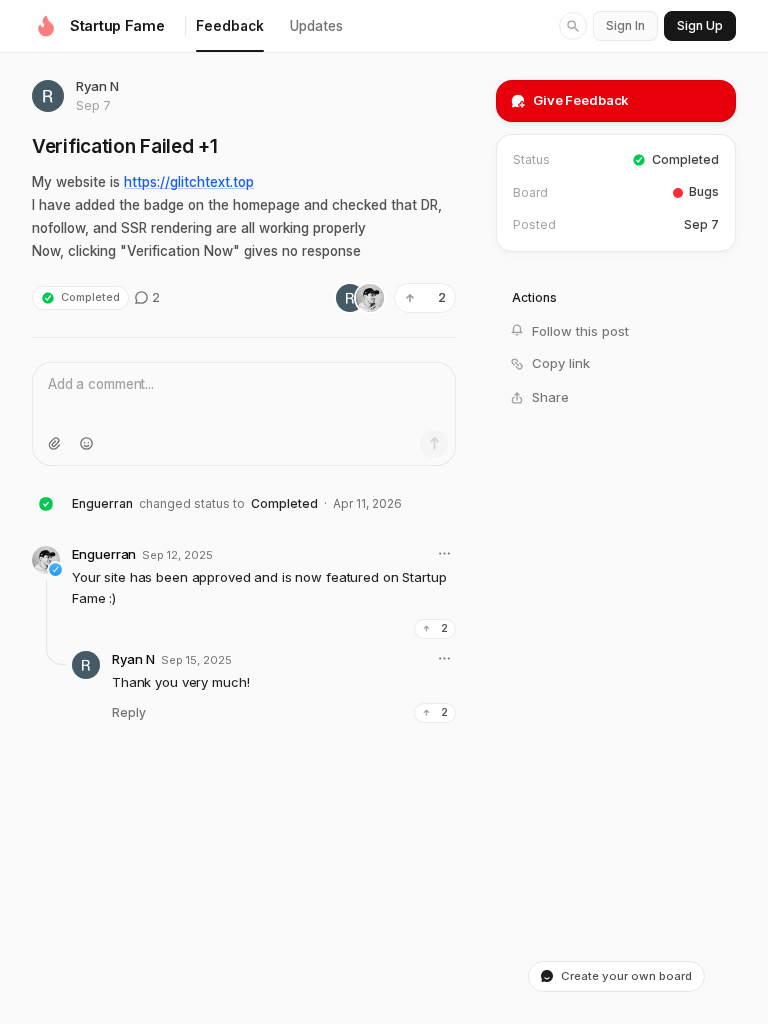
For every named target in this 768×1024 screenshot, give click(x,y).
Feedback (230, 26)
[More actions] (444, 554)
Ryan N (97, 86)
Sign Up (700, 25)
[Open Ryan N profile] (48, 96)
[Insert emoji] (86, 444)
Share (550, 397)
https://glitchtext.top (189, 182)
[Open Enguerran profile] (46, 560)
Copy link (561, 363)
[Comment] (434, 444)
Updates (316, 26)
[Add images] (54, 444)
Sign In (625, 25)
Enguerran (102, 503)
